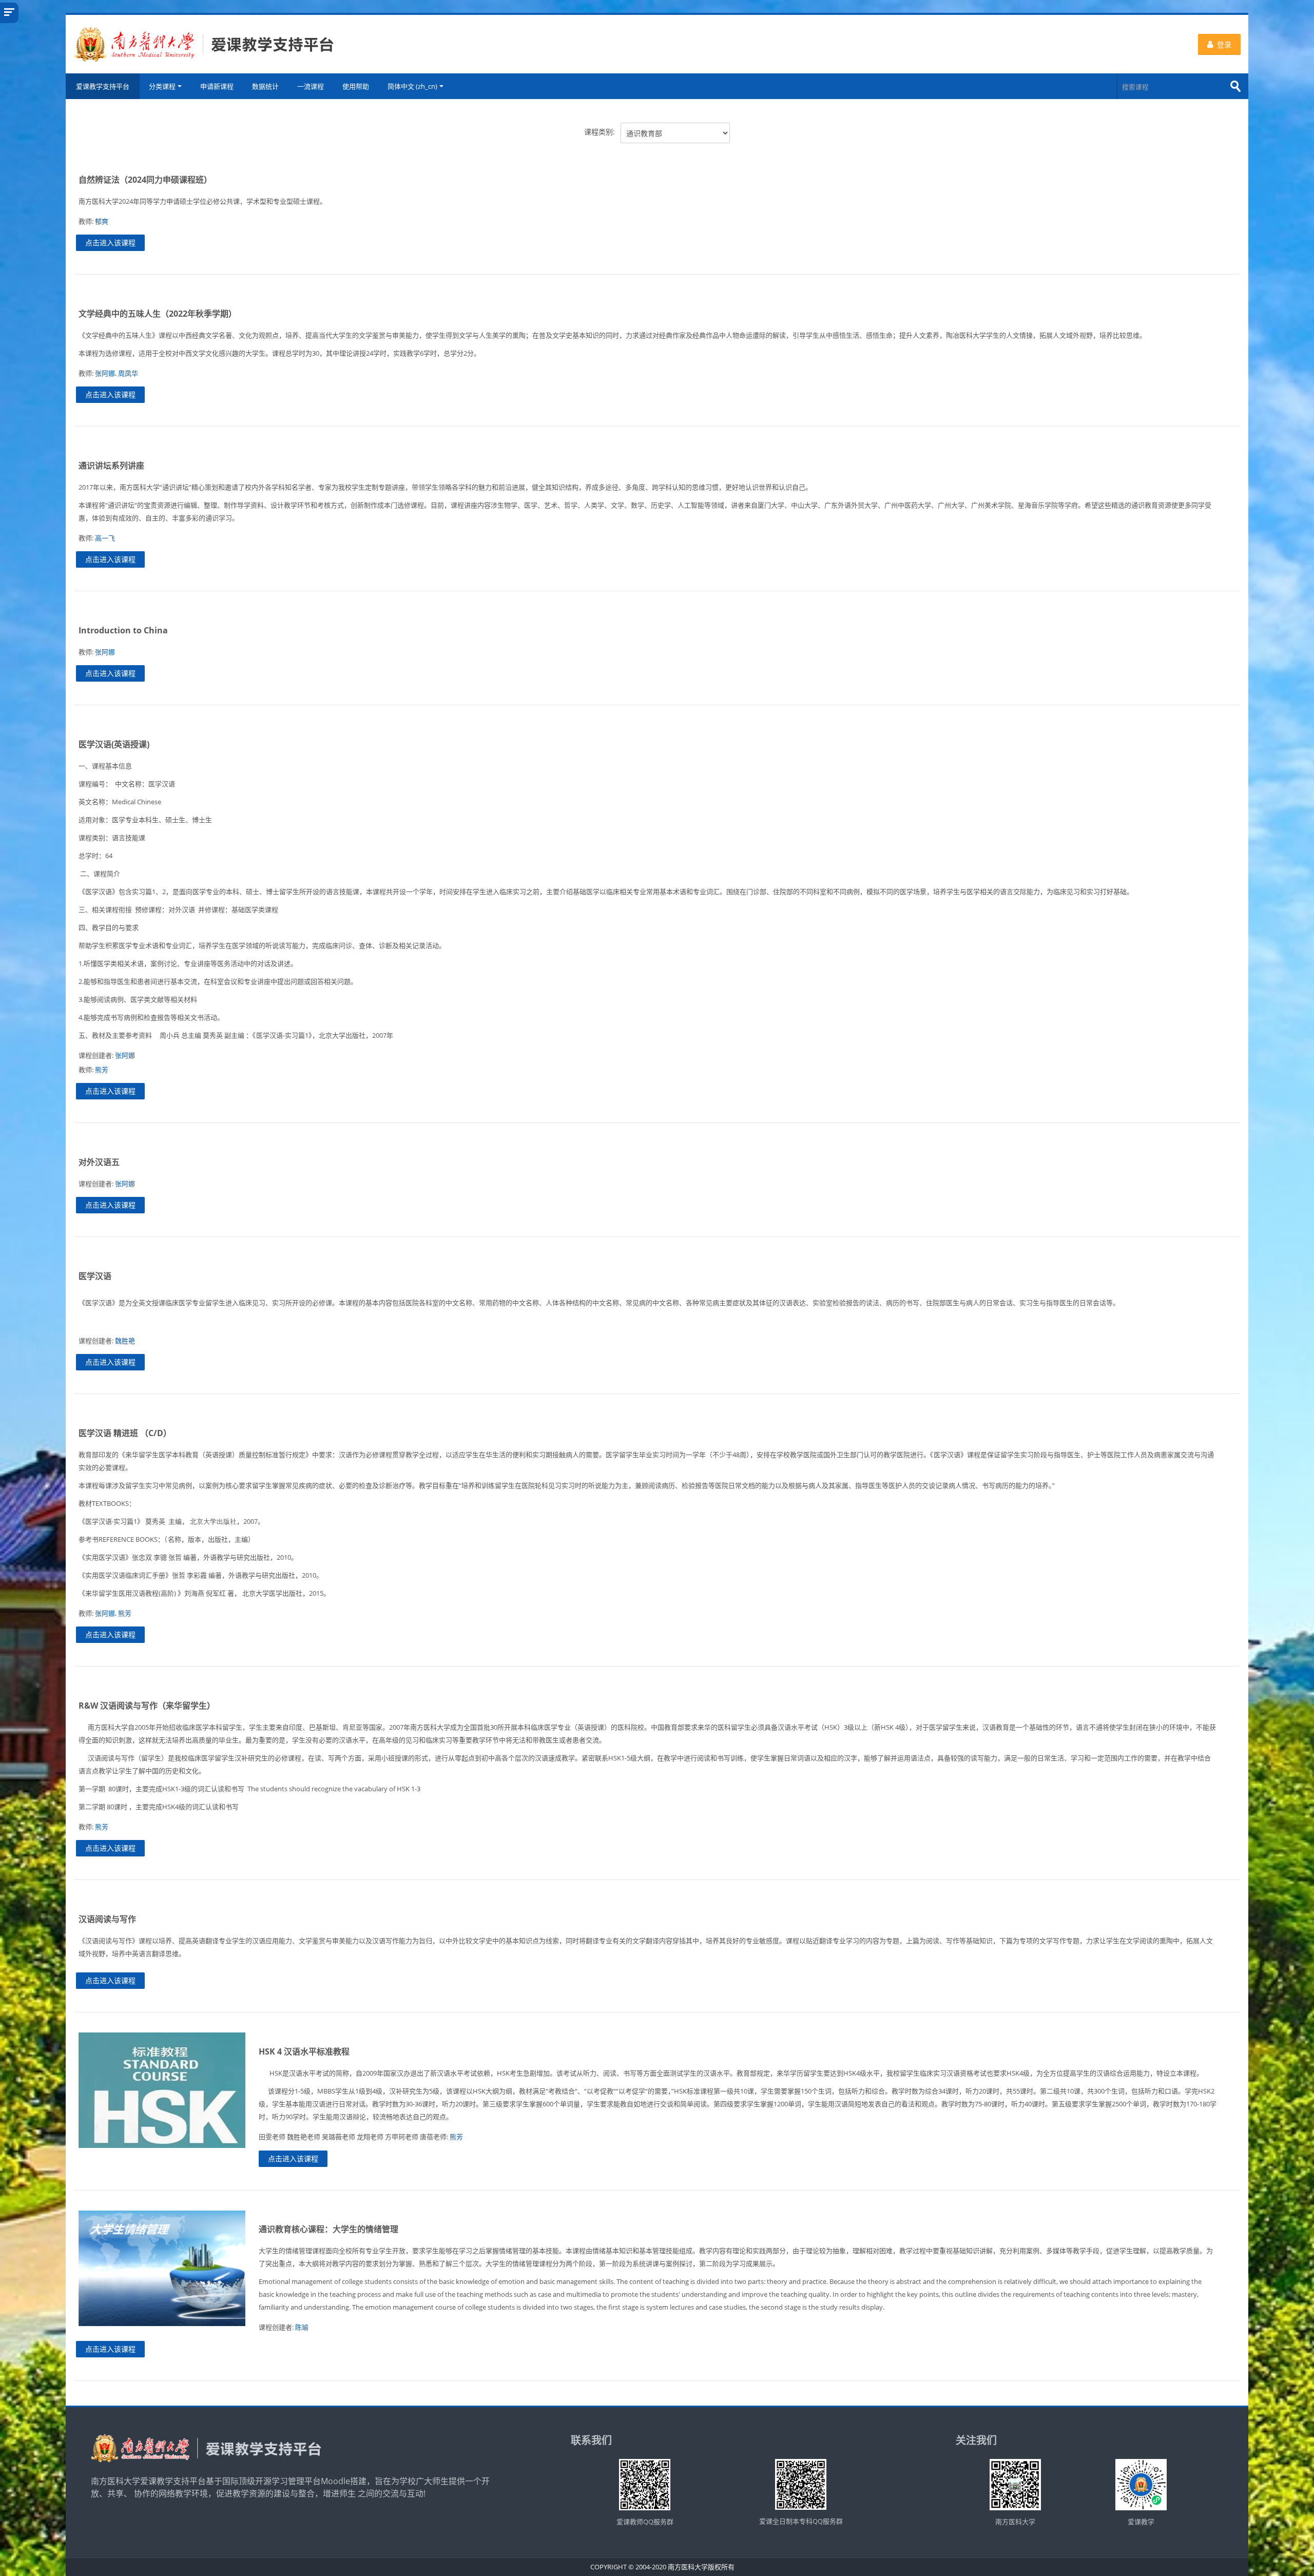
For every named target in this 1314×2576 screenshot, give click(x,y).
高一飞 (105, 538)
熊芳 (102, 1070)
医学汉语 (95, 1276)
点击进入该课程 (110, 243)
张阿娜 (105, 373)
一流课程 (311, 86)
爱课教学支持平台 (103, 86)
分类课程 (162, 86)
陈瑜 (302, 2327)
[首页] (204, 43)
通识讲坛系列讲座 (111, 466)
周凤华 (128, 373)
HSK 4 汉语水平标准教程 (304, 2051)
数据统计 (265, 86)
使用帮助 (356, 86)
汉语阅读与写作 (107, 1919)
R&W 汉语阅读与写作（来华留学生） (147, 1706)
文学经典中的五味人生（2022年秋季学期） (158, 314)
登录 (1224, 44)
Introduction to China (123, 630)
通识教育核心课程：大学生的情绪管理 (328, 2229)
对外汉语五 (99, 1162)
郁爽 (102, 221)
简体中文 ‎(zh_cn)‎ (412, 86)
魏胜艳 (125, 1341)
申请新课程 (217, 86)
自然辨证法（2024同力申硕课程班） (145, 180)
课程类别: (600, 132)
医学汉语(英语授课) (114, 744)
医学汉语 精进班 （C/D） (125, 1433)
